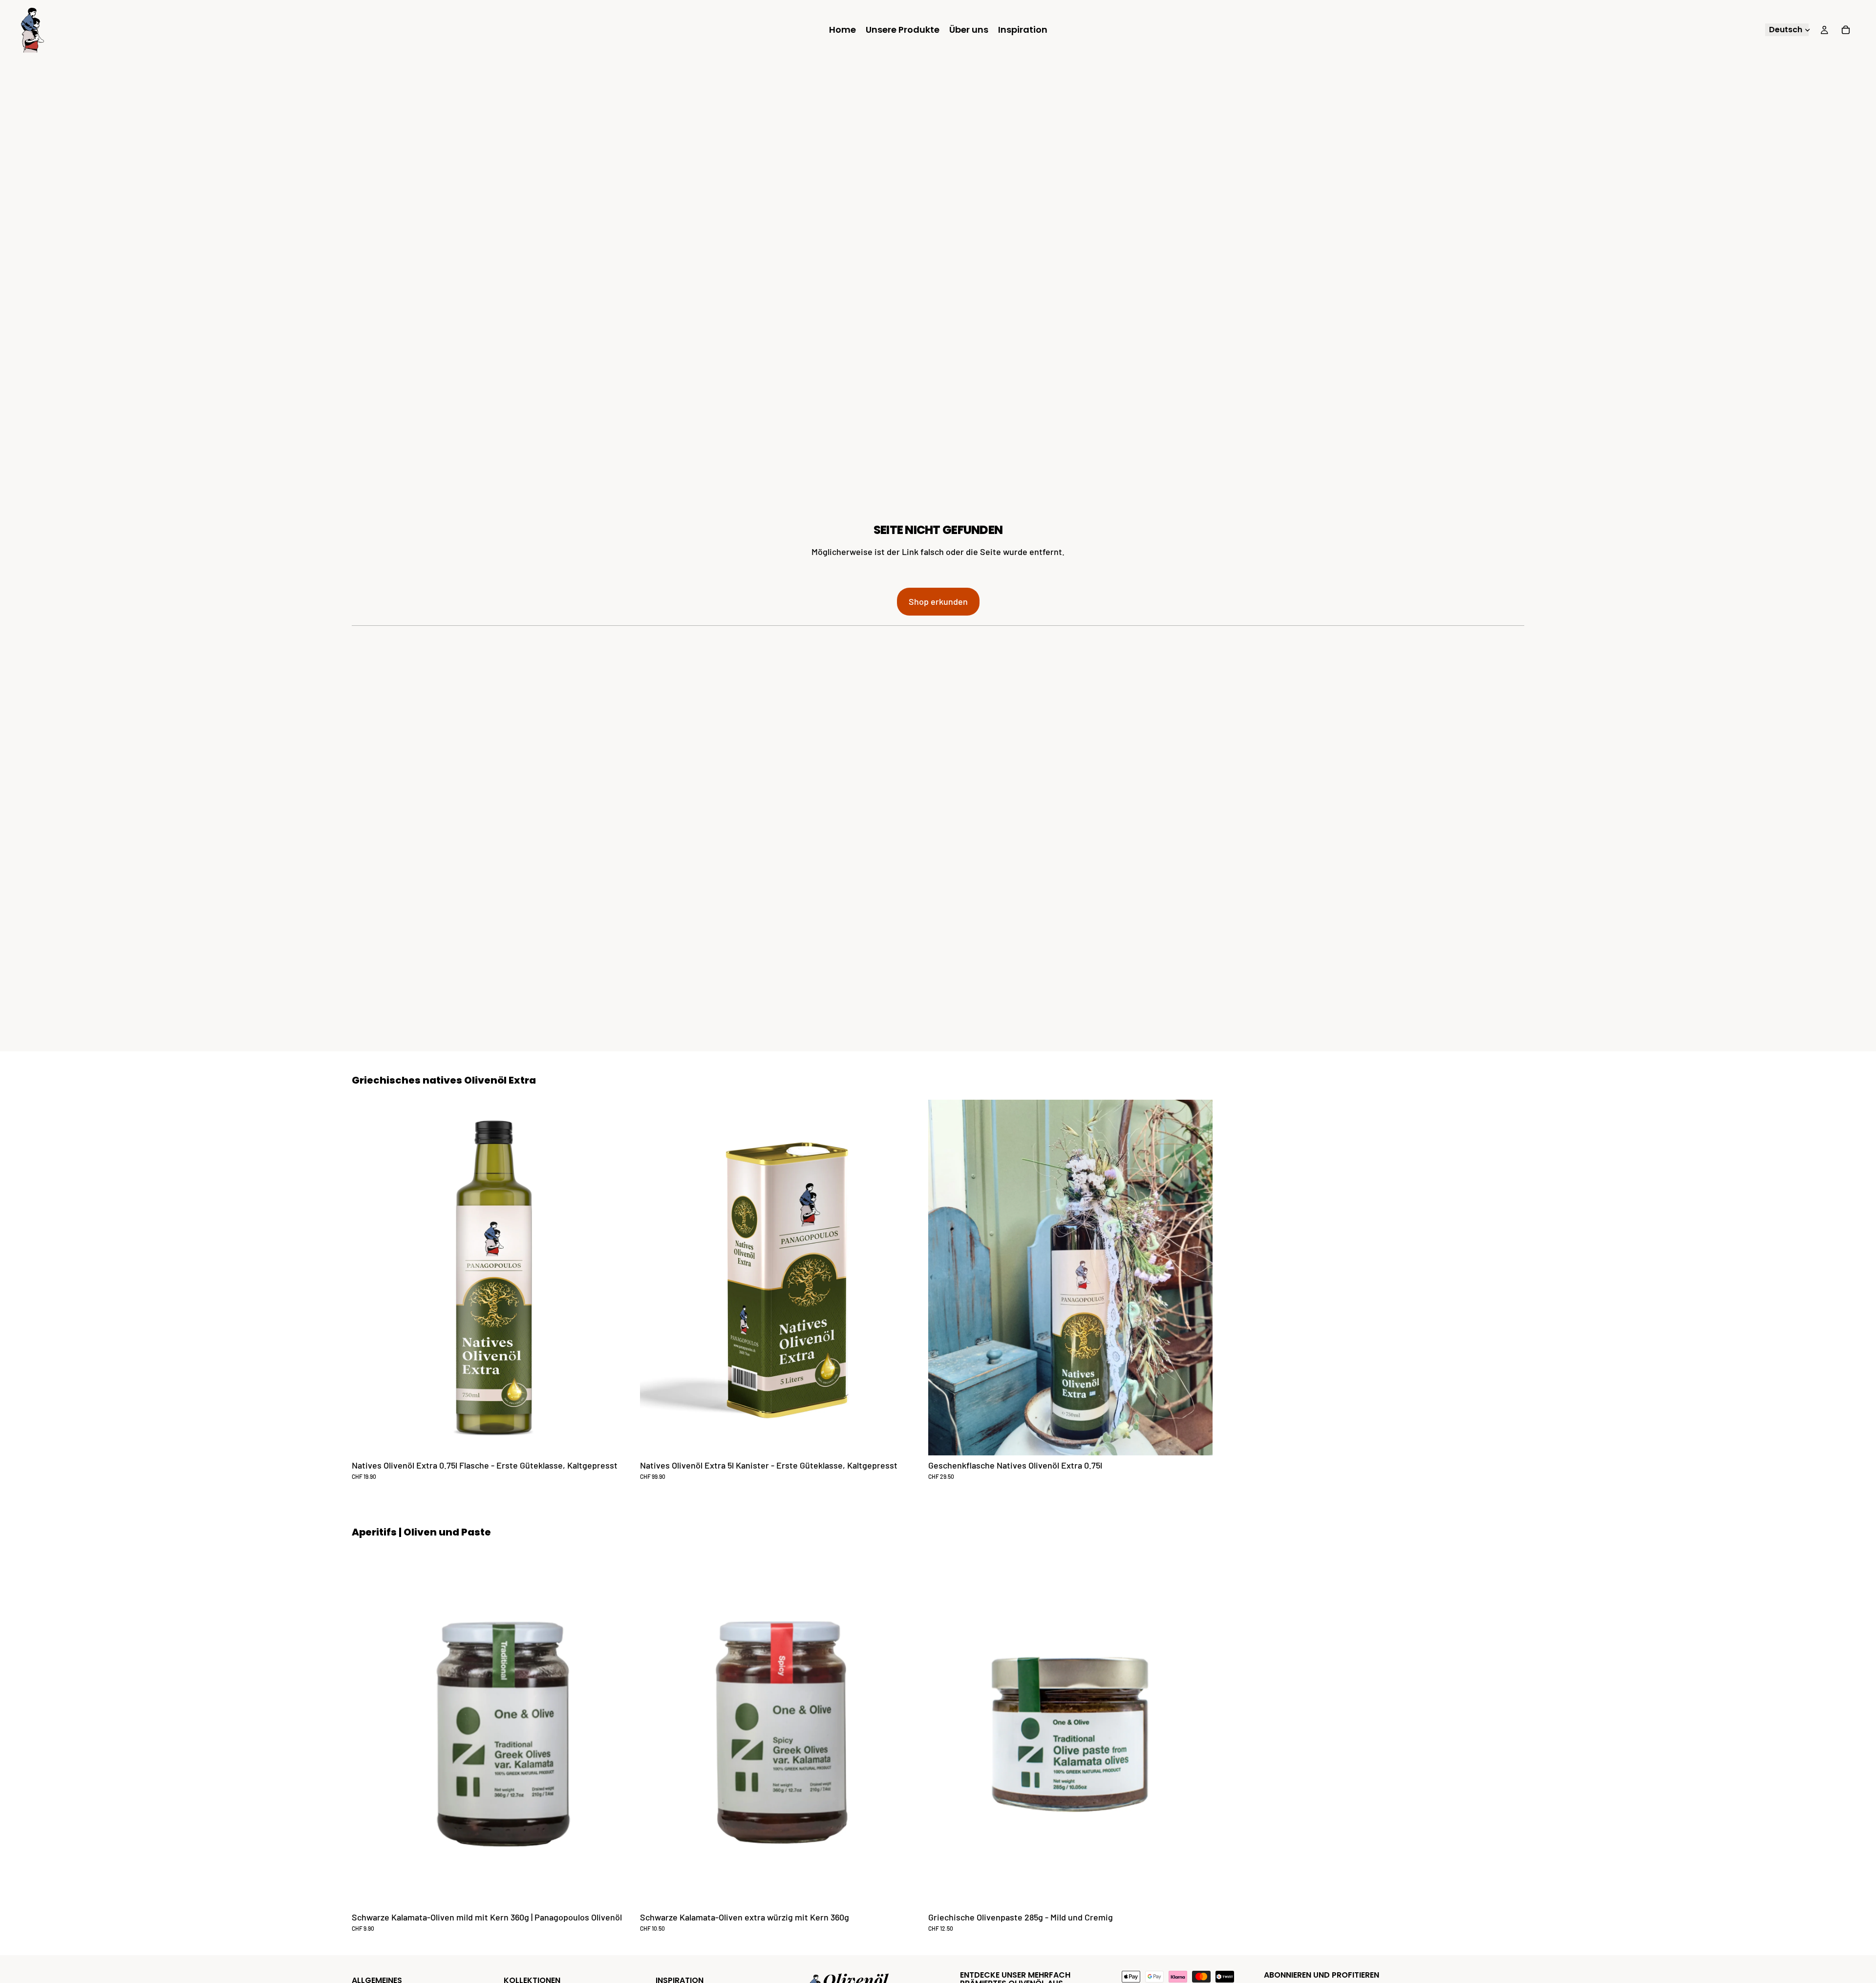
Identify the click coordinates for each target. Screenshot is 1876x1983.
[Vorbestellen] (1197, 1440)
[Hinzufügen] (621, 1440)
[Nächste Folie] (1514, 1290)
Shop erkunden (938, 601)
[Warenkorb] (1846, 30)
